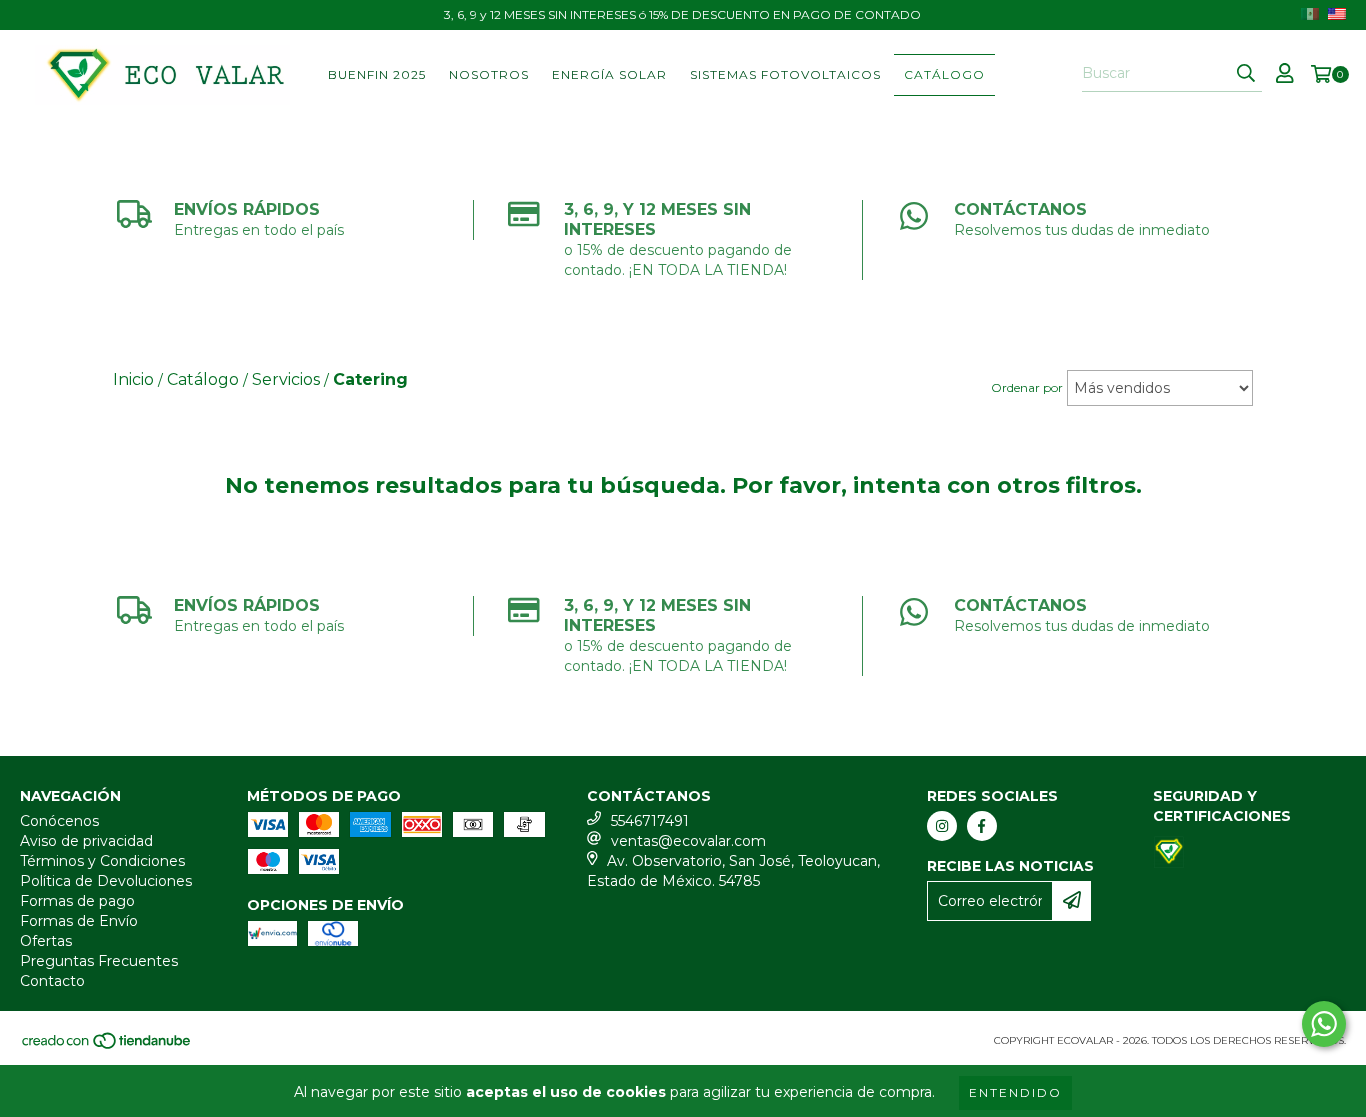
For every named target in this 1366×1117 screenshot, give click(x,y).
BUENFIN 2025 (377, 74)
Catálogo (944, 74)
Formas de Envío (79, 921)
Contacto (52, 981)
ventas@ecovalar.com (688, 841)
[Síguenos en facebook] (982, 826)
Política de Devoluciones (106, 881)
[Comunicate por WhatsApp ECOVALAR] (1324, 1024)
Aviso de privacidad (86, 841)
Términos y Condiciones (102, 861)
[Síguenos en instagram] (942, 826)
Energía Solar (609, 74)
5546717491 (650, 821)
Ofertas (46, 941)
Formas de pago (77, 901)
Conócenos (59, 821)
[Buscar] (1246, 74)
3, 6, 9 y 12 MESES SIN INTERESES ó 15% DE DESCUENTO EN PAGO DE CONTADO (682, 14)
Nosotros (489, 74)
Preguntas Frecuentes (99, 961)
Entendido (1015, 1092)
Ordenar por (1027, 387)
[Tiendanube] (107, 1046)
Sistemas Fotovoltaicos (785, 74)
